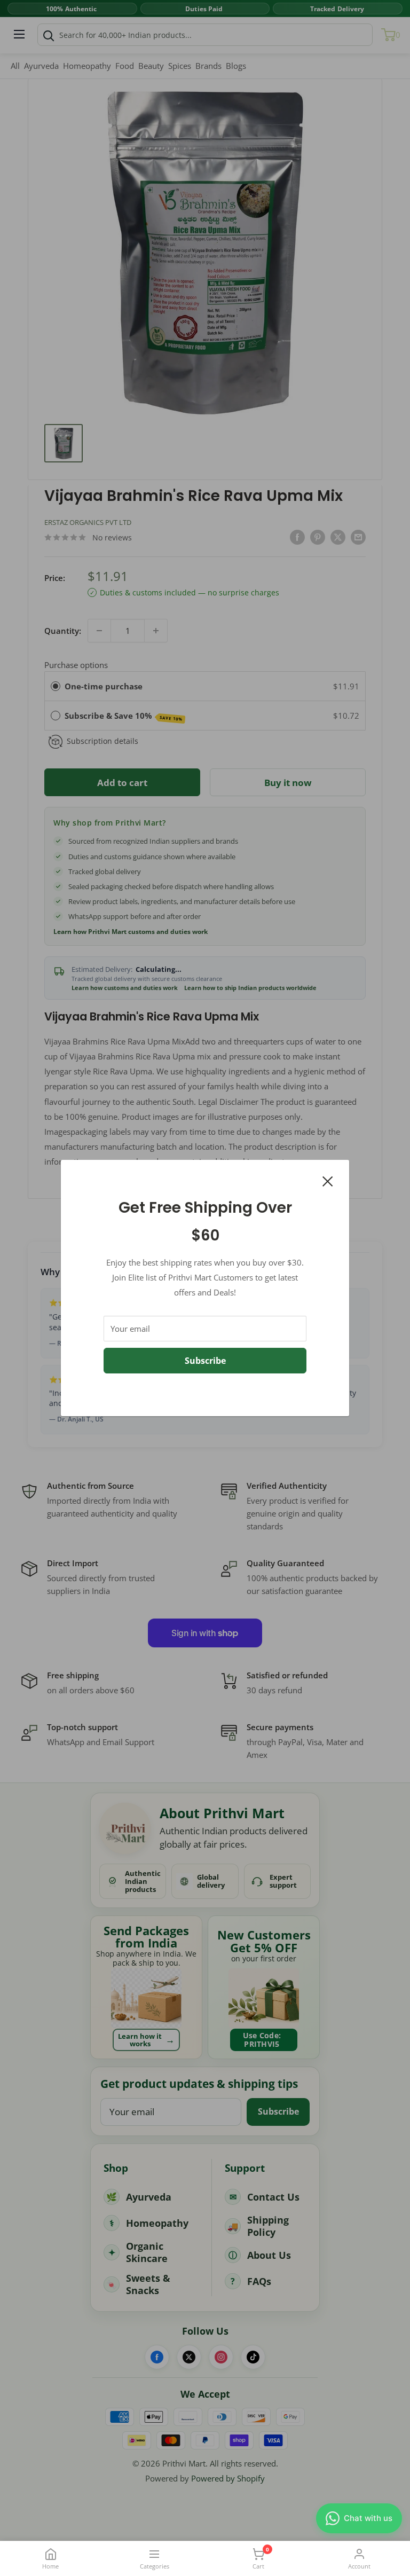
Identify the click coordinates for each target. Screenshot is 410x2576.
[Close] (328, 1180)
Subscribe (205, 1361)
